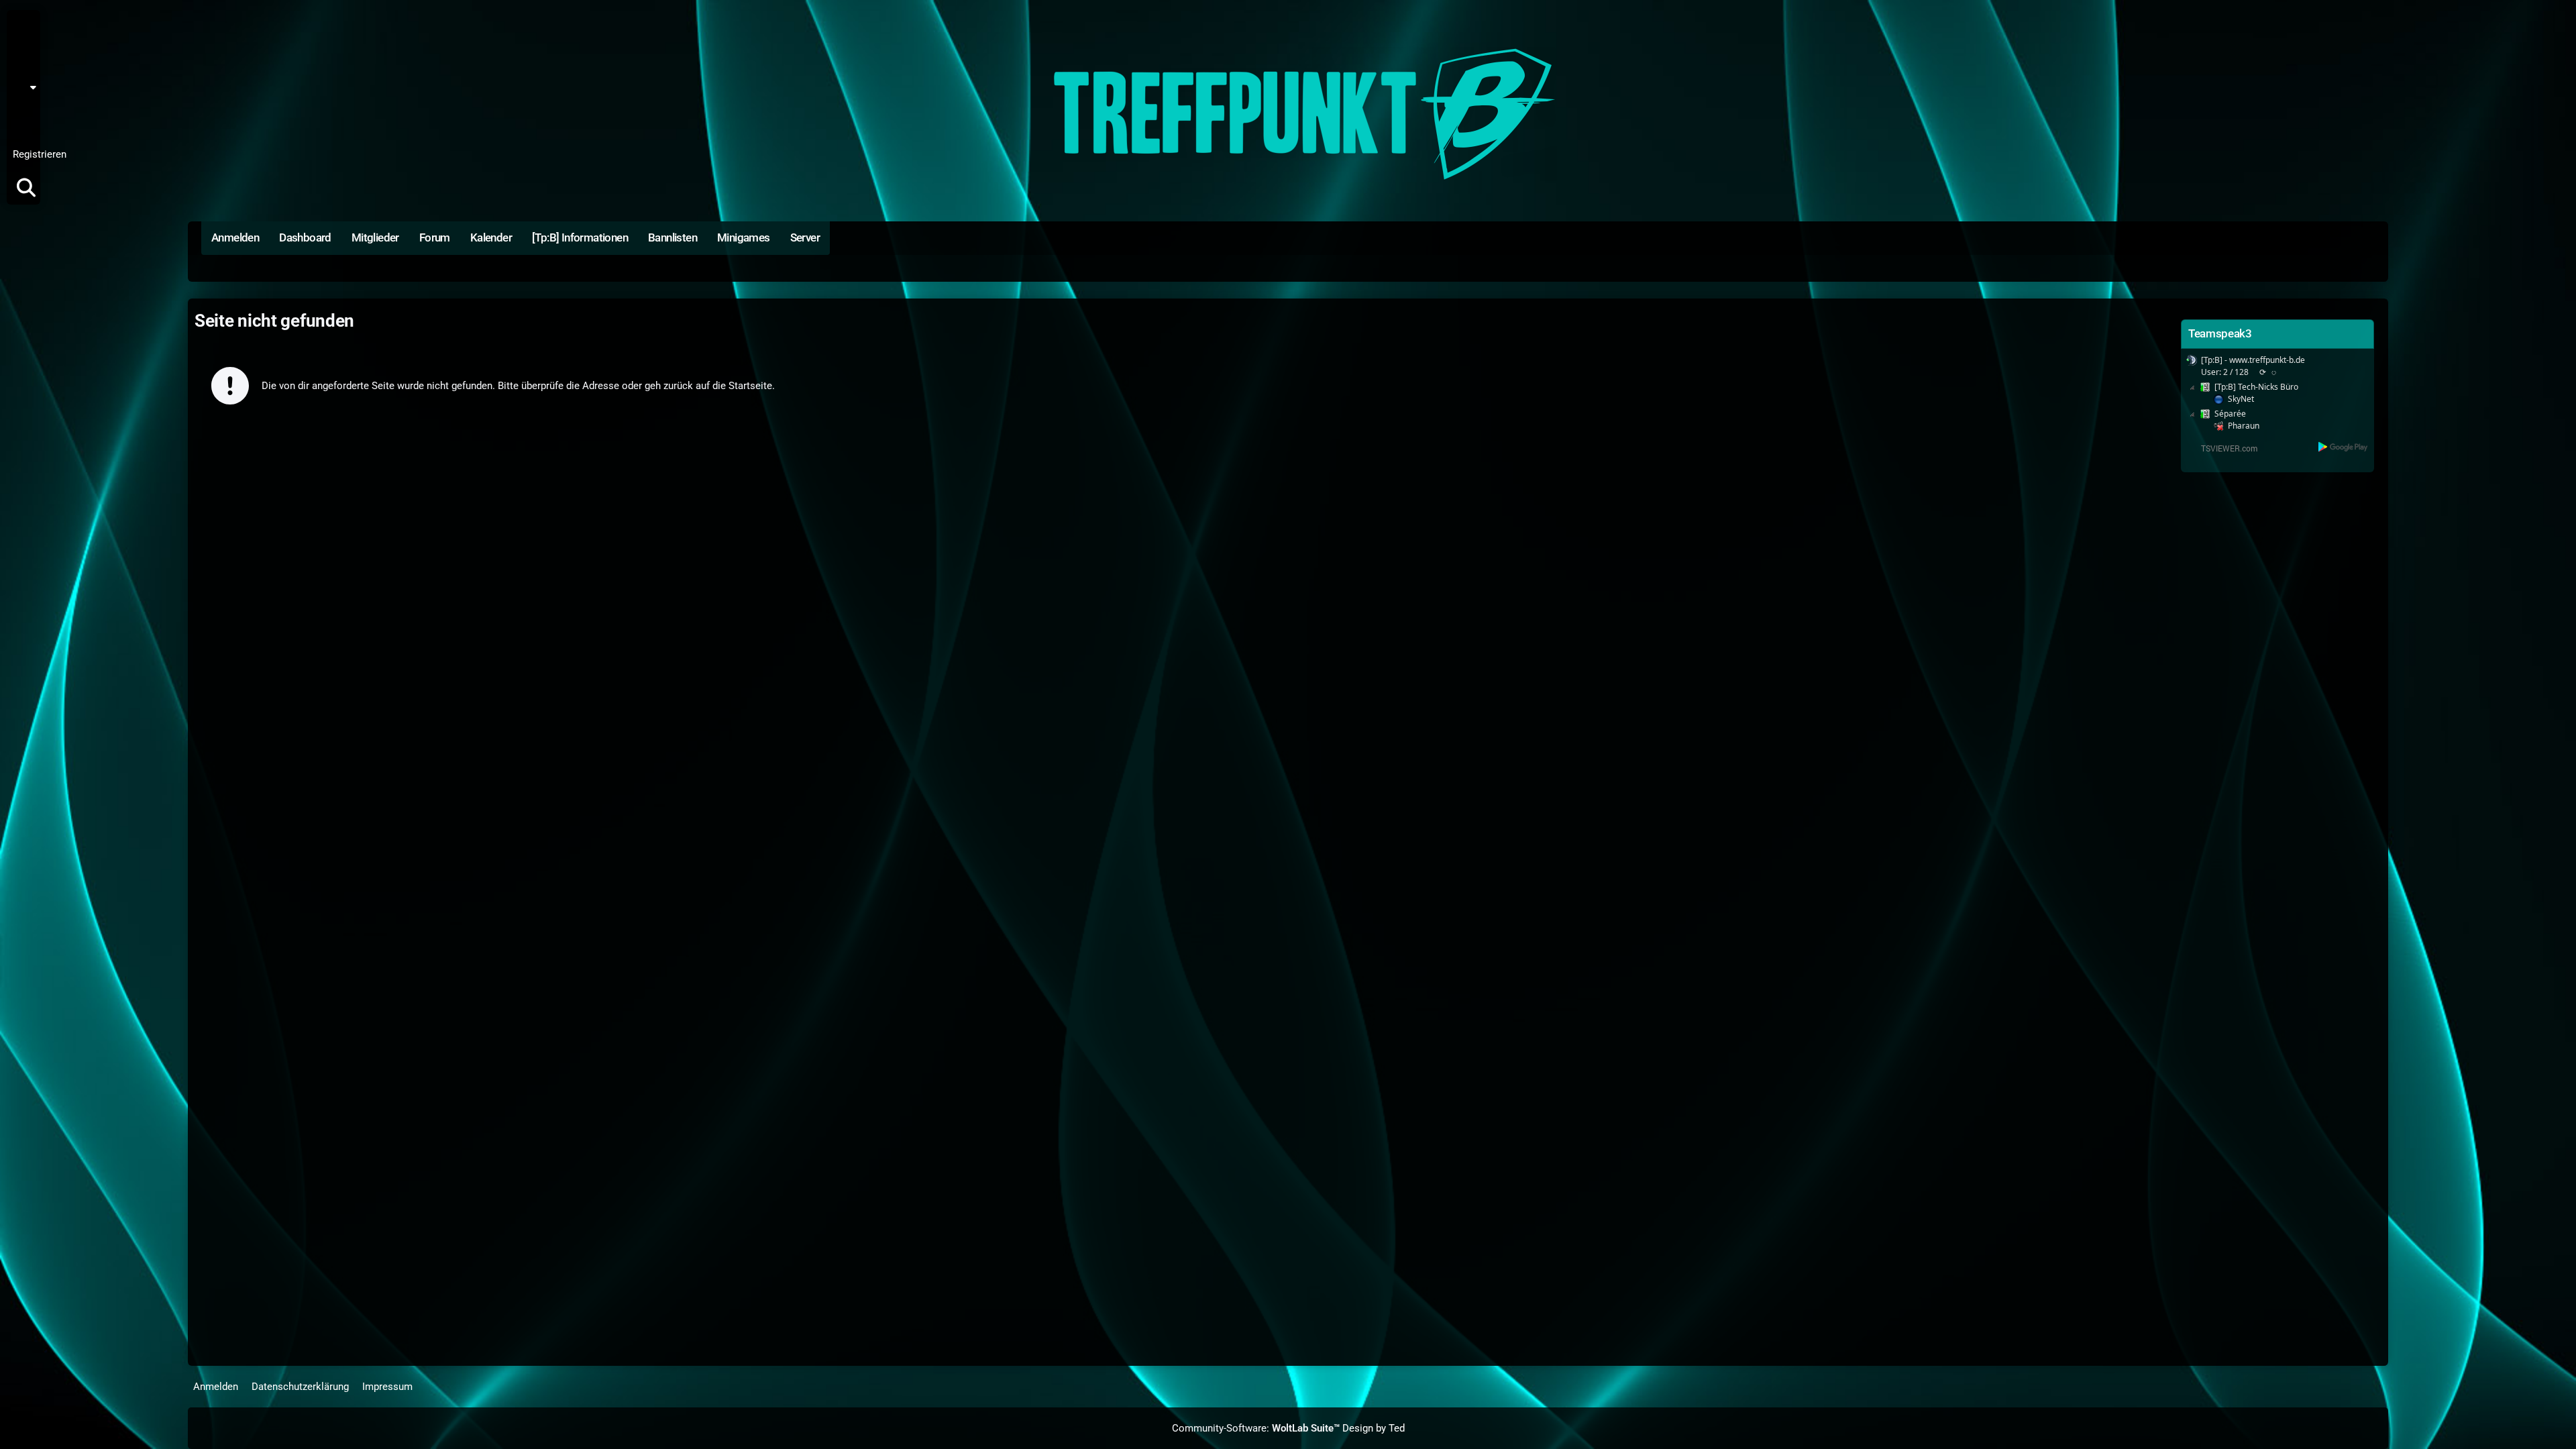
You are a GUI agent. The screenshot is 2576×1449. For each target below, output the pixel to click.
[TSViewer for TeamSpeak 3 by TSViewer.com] (2224, 448)
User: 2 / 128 (2225, 372)
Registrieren (40, 154)
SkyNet (2241, 399)
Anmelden (22, 121)
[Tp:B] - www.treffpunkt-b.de (2253, 360)
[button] (28, 87)
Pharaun (2244, 426)
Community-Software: (1256, 1428)
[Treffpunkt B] (1288, 114)
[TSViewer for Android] (2344, 447)
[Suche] (26, 188)
